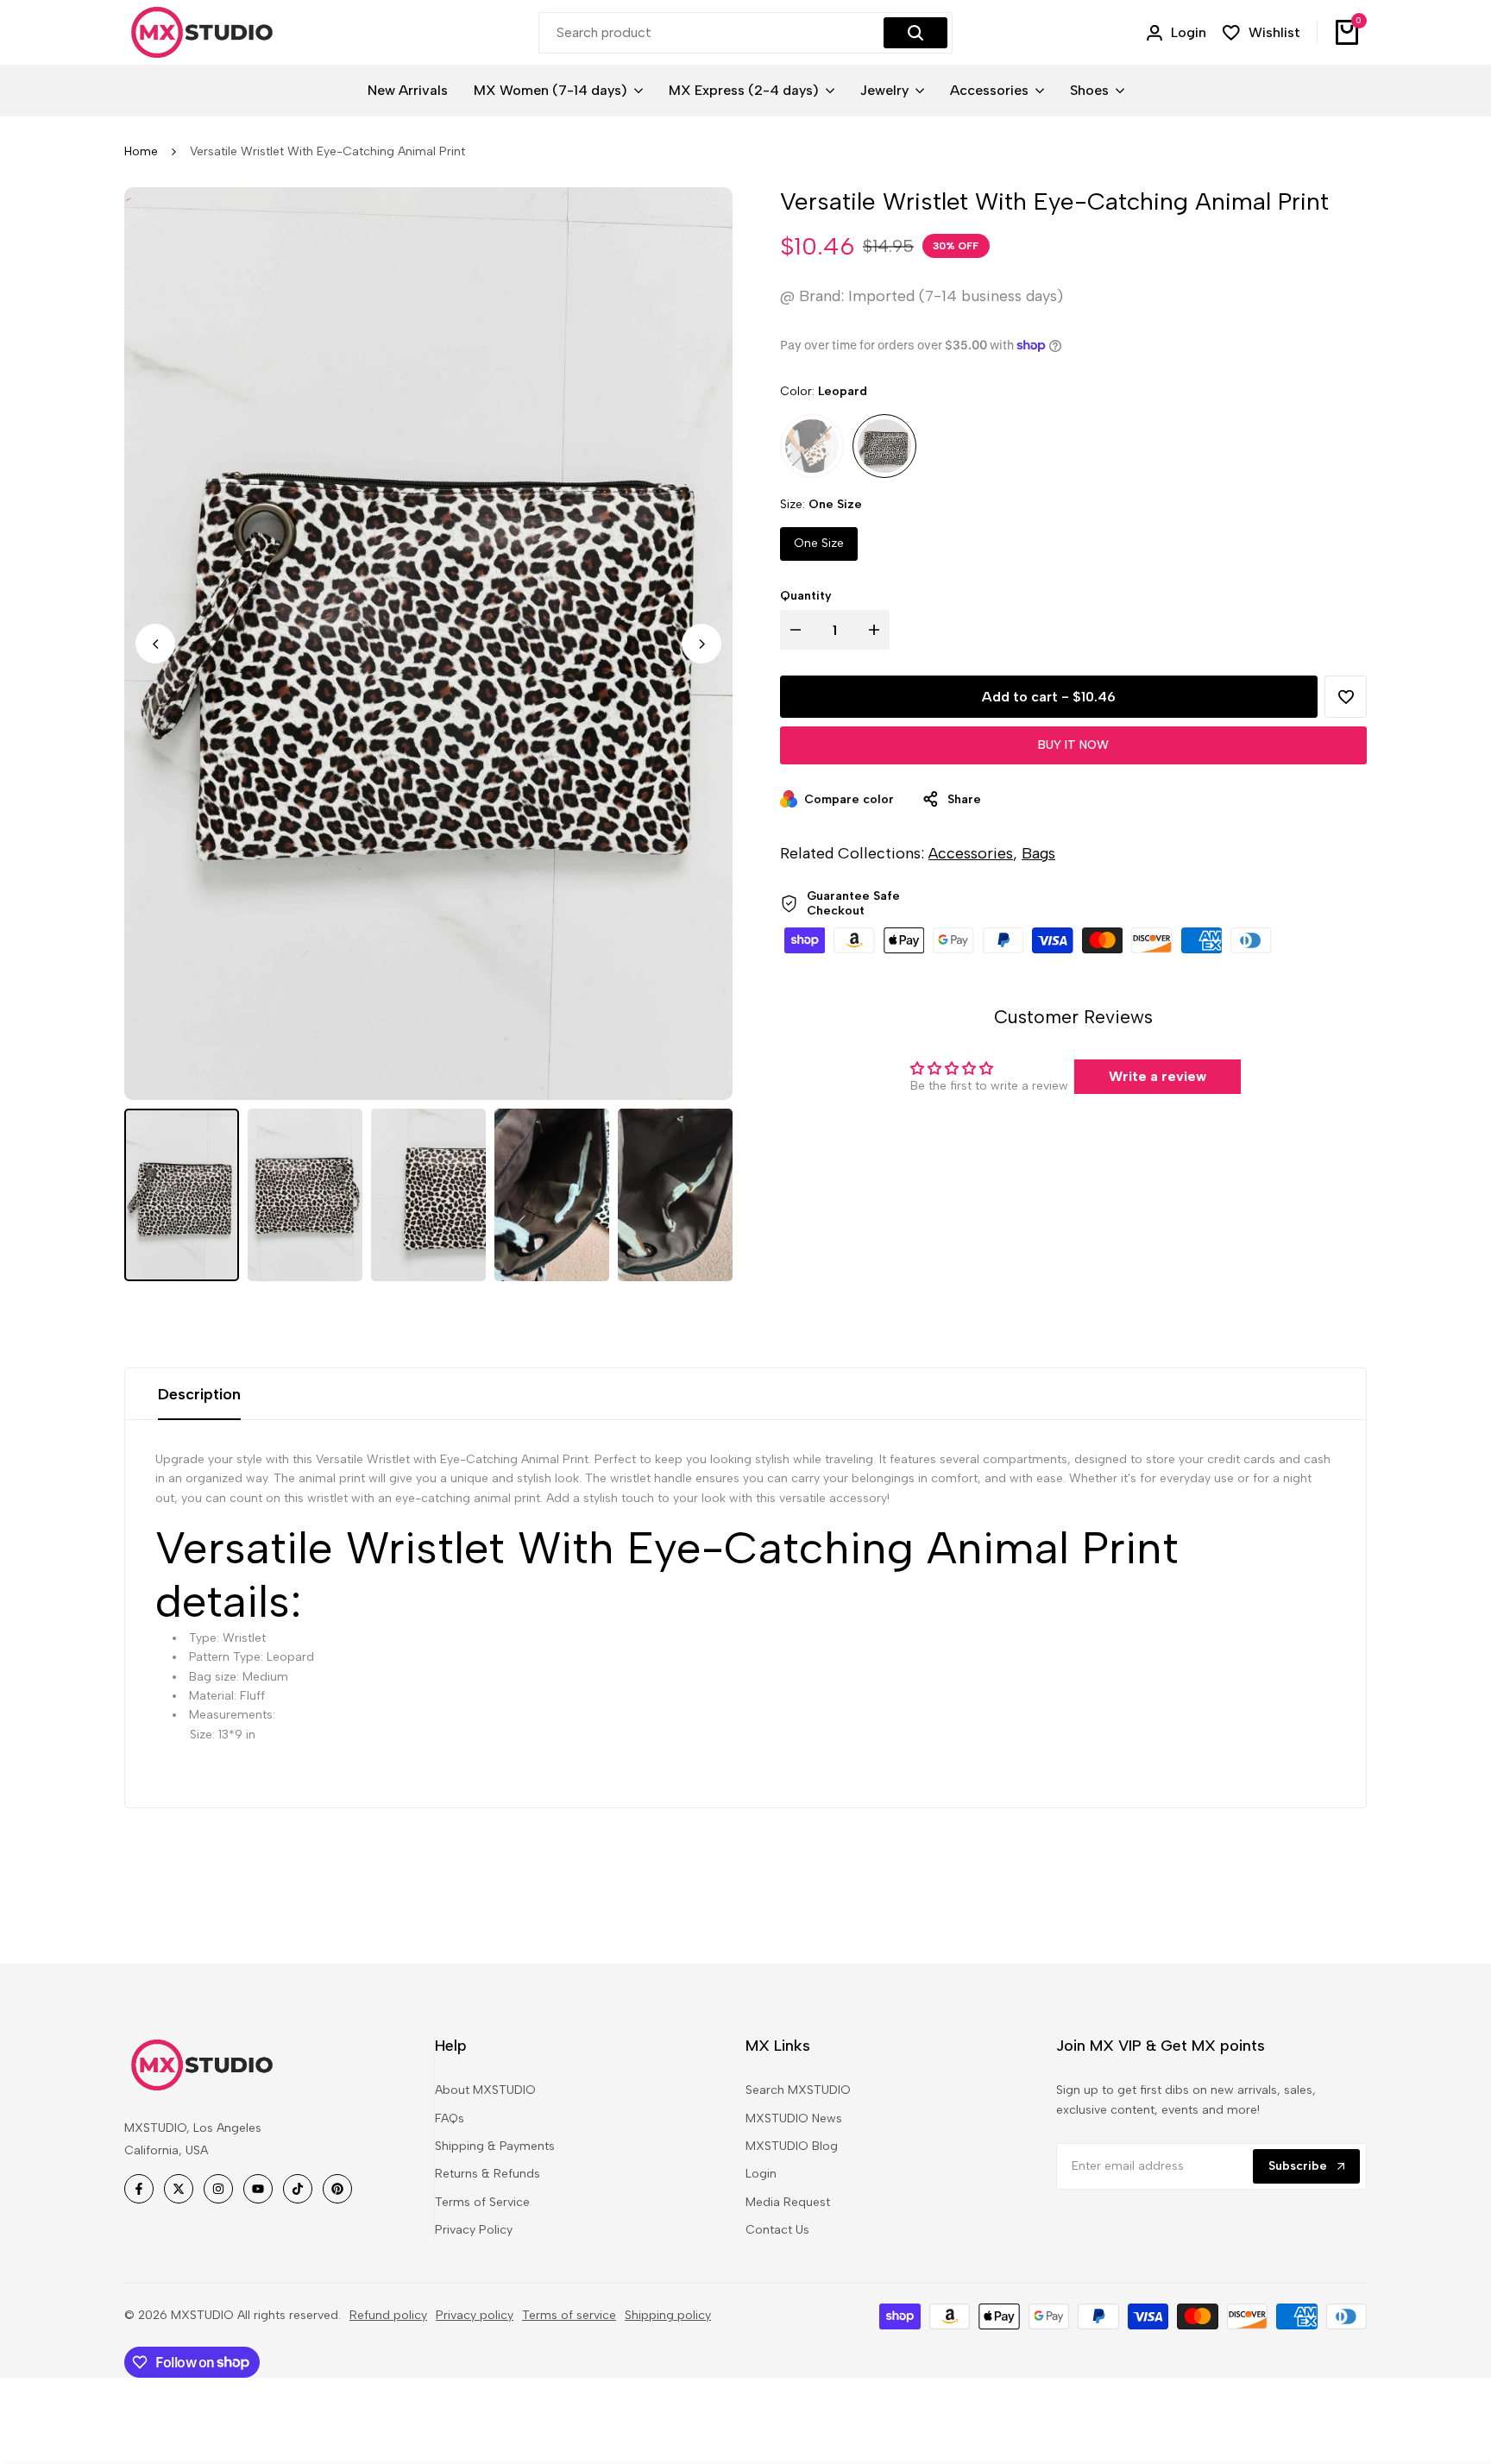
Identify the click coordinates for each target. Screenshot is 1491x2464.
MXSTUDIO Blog (792, 2146)
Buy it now (1073, 745)
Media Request (788, 2202)
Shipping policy (668, 2315)
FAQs (450, 2118)
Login (761, 2174)
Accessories (971, 853)
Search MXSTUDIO (798, 2090)
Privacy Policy (474, 2230)
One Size (819, 543)
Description (199, 1394)
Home (141, 151)
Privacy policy (475, 2315)
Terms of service (569, 2315)
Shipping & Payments (495, 2146)
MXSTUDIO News (794, 2118)
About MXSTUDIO (485, 2090)
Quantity (806, 596)
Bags (1038, 853)
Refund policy (388, 2315)
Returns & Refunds (488, 2174)
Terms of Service (482, 2202)
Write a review (1158, 1076)
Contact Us (777, 2230)
